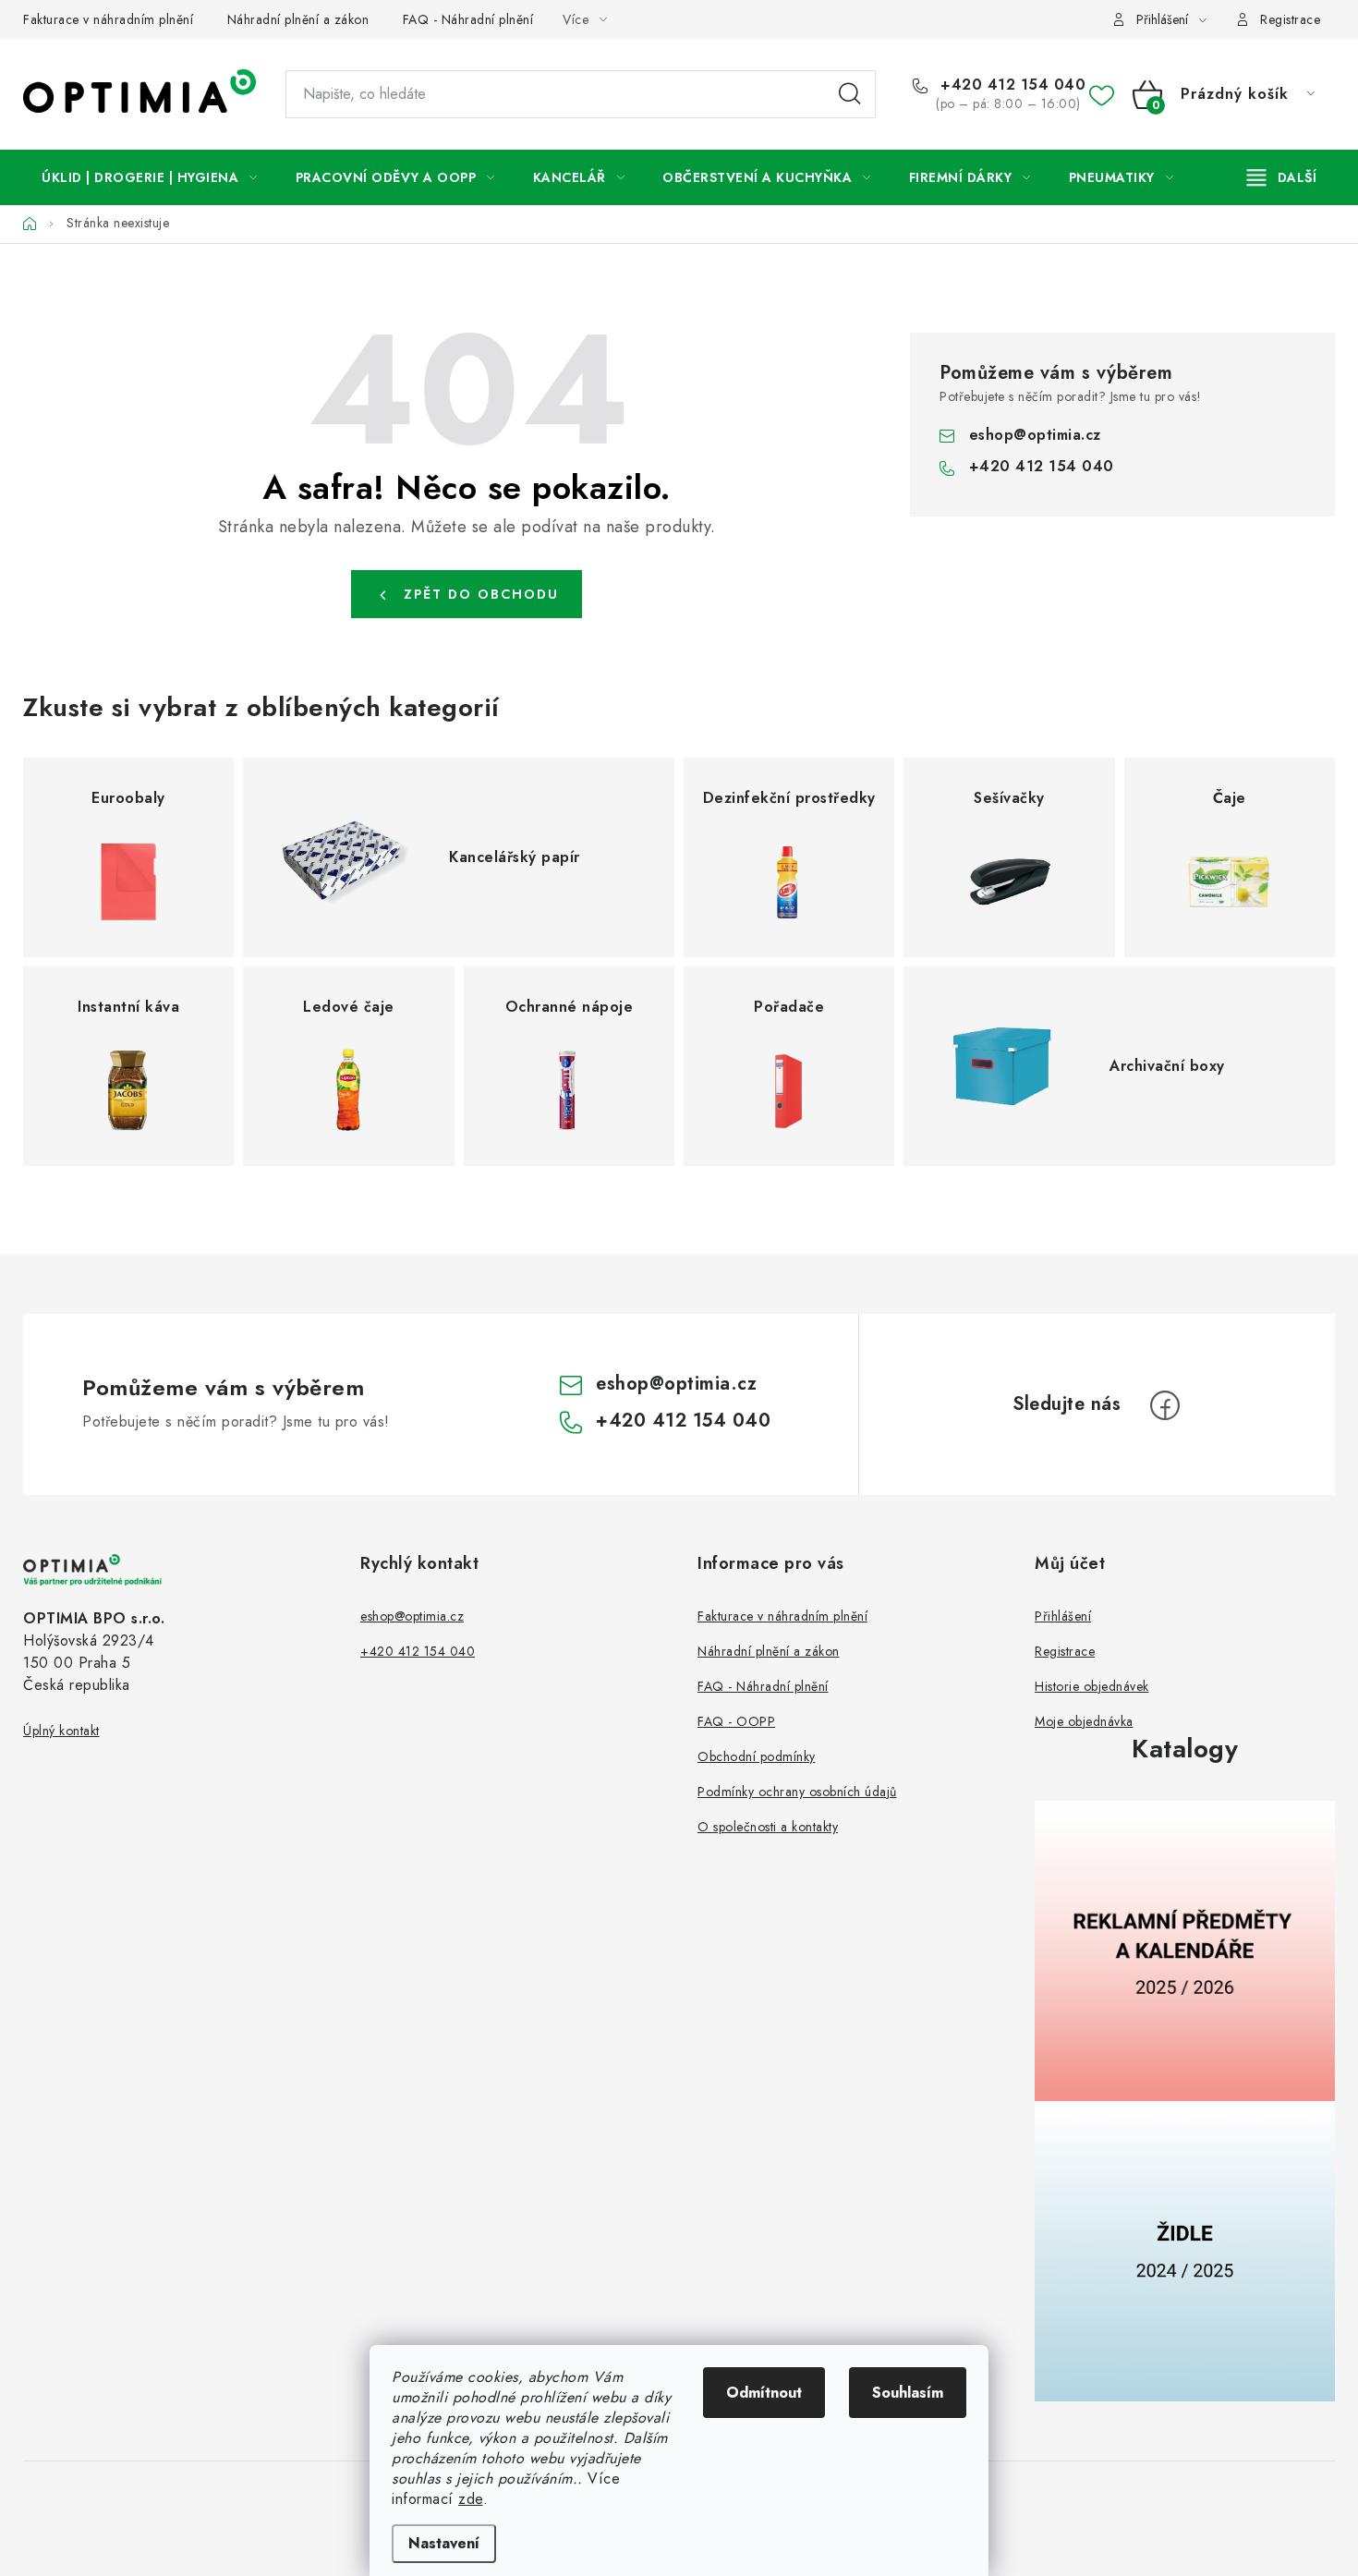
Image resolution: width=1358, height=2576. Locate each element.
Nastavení (444, 2543)
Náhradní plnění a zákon (298, 19)
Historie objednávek (1092, 1686)
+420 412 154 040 (1011, 85)
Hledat (850, 94)
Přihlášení (1063, 1616)
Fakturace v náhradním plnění (108, 19)
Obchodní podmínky (757, 1756)
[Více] (1282, 177)
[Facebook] (1165, 1405)
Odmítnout (764, 2393)
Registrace (1290, 19)
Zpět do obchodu (481, 594)
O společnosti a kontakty (768, 1827)
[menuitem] (150, 177)
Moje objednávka (1084, 1721)
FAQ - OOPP (736, 1721)
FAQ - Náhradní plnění (468, 19)
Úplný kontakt (61, 1731)
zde (471, 2499)
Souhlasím (908, 2393)
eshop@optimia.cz (1035, 435)
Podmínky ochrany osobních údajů (797, 1792)
